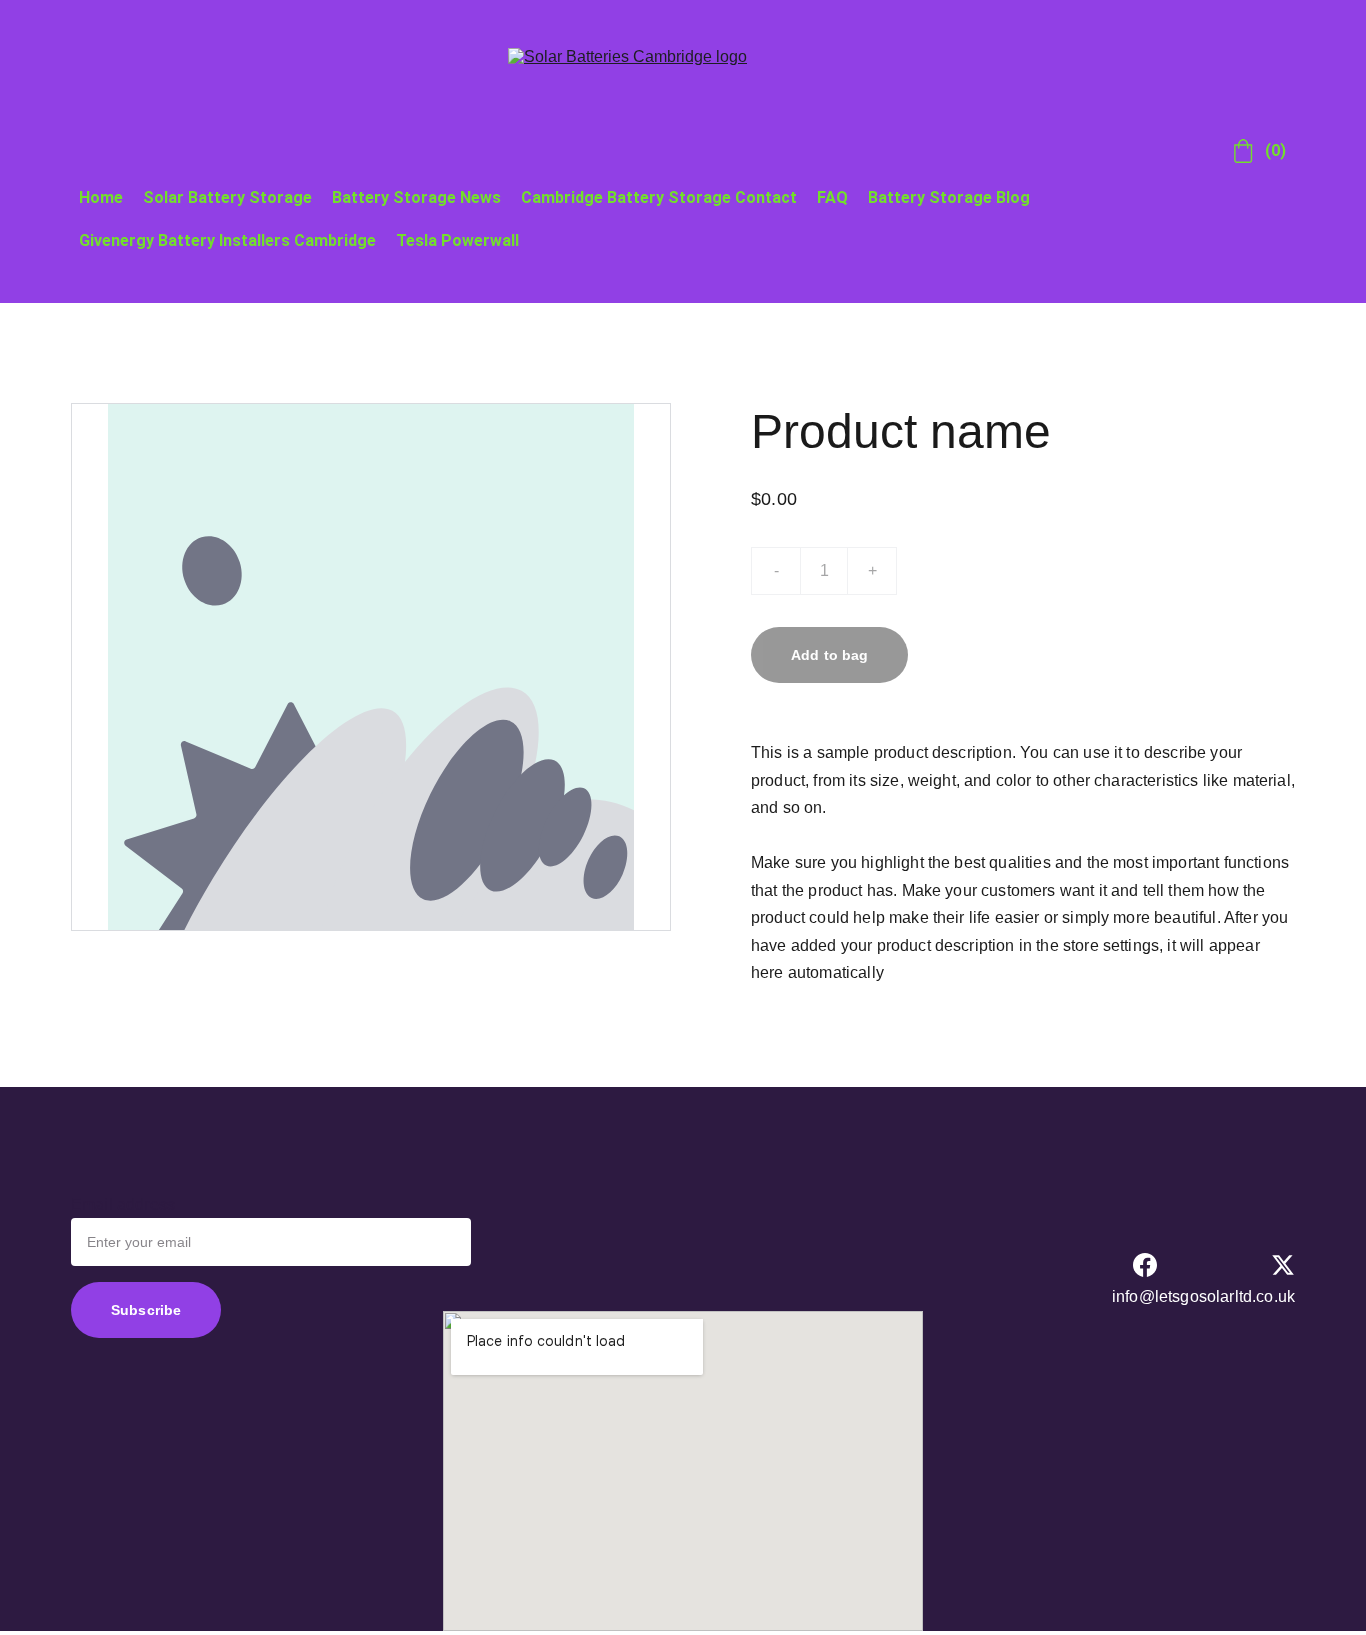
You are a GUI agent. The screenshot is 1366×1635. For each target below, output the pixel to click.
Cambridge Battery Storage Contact (659, 197)
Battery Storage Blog (949, 197)
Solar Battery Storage (227, 197)
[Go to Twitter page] (1283, 1265)
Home (101, 197)
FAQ (832, 197)
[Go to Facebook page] (1145, 1265)
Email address (123, 1204)
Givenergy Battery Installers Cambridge (227, 240)
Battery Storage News (416, 197)
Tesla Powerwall (457, 240)
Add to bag (829, 655)
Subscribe (146, 1310)
